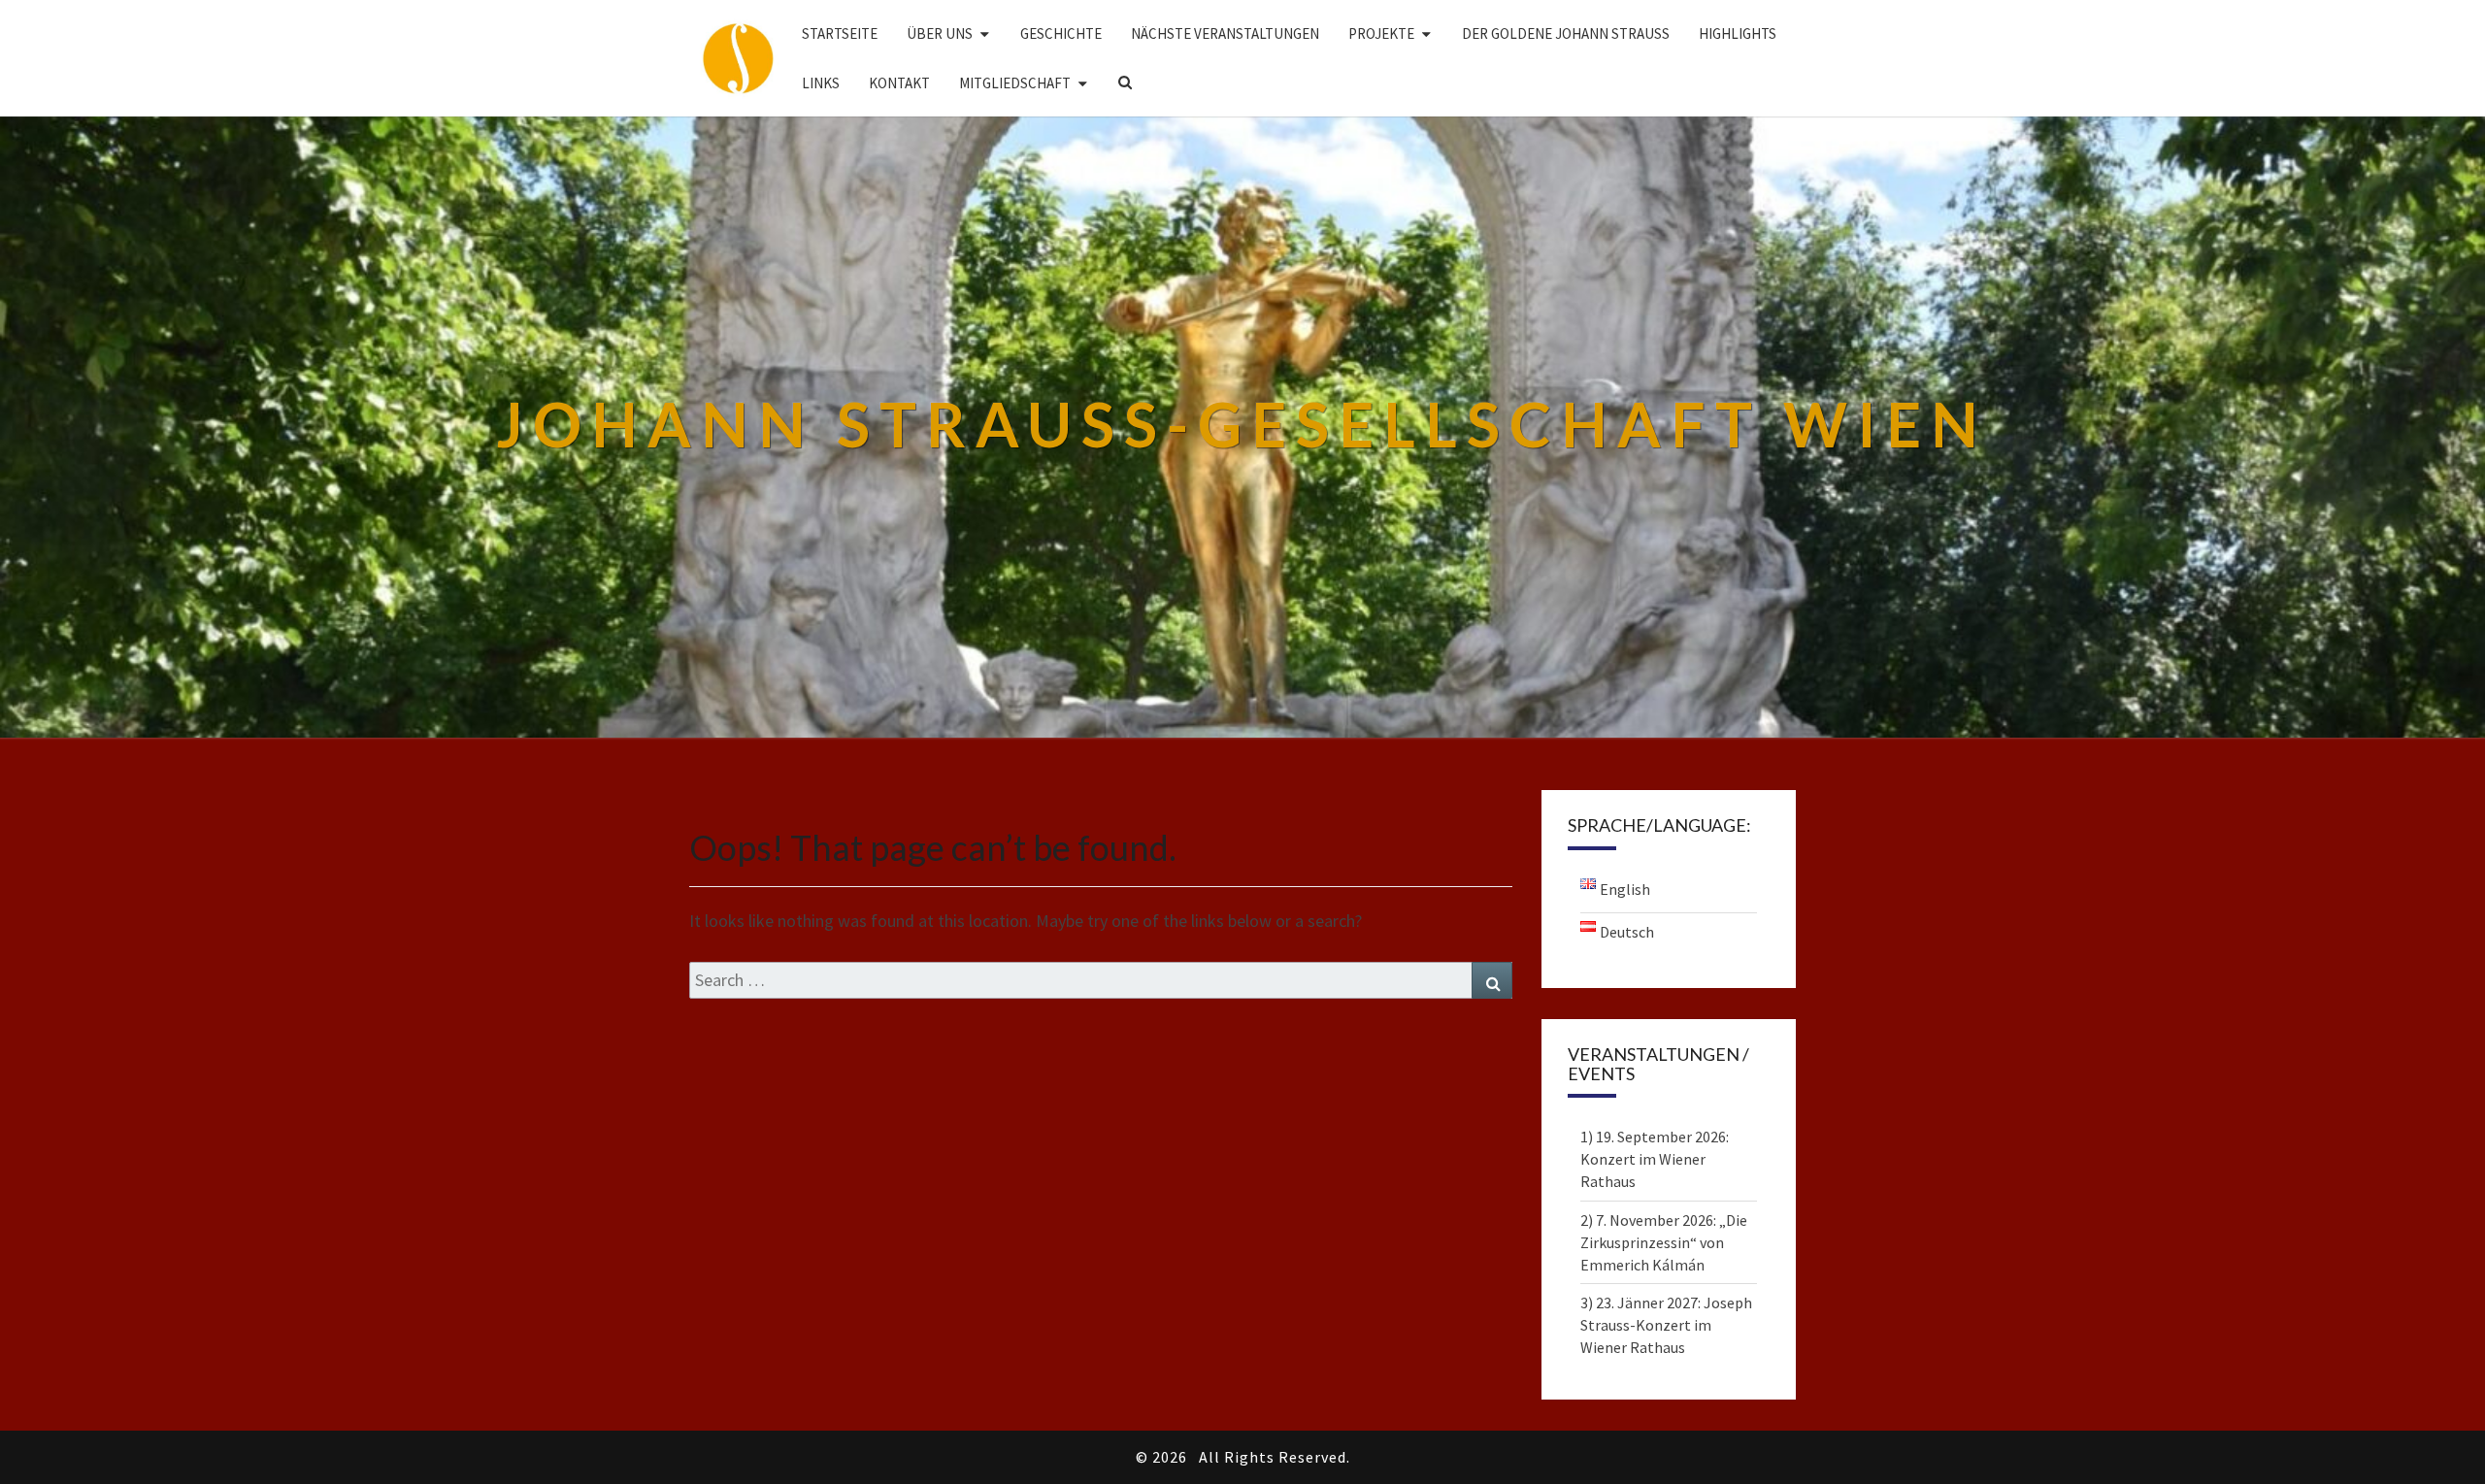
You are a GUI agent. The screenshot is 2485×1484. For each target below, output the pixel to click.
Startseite (840, 33)
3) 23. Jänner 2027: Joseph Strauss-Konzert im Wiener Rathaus (1666, 1325)
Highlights (1738, 33)
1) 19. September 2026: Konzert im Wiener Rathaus (1655, 1159)
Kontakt (899, 83)
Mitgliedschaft (1015, 83)
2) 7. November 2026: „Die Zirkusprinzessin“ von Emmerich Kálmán (1664, 1242)
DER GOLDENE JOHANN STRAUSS (1566, 33)
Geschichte (1061, 33)
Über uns (940, 33)
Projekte (1381, 33)
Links (821, 83)
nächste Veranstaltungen (1225, 33)
